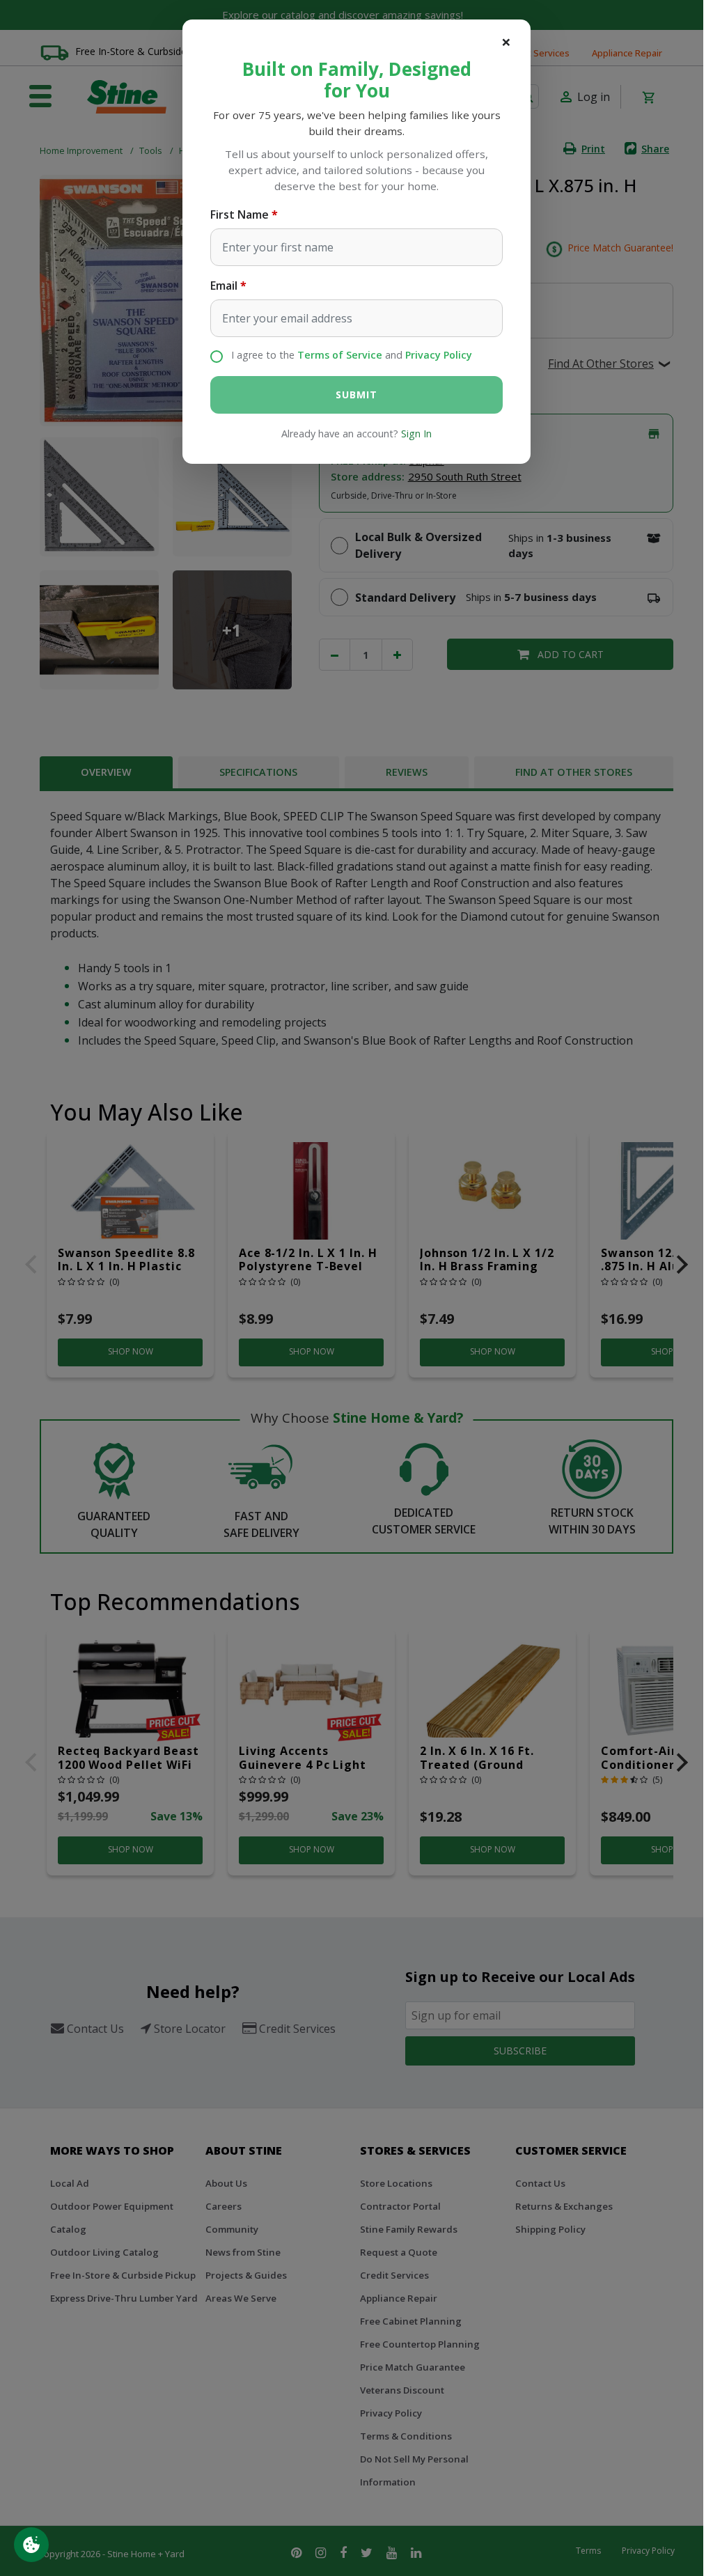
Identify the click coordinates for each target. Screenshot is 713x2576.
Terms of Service (340, 355)
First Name (240, 214)
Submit (356, 395)
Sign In (416, 434)
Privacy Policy (439, 355)
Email (224, 286)
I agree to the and (352, 355)
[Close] (506, 42)
